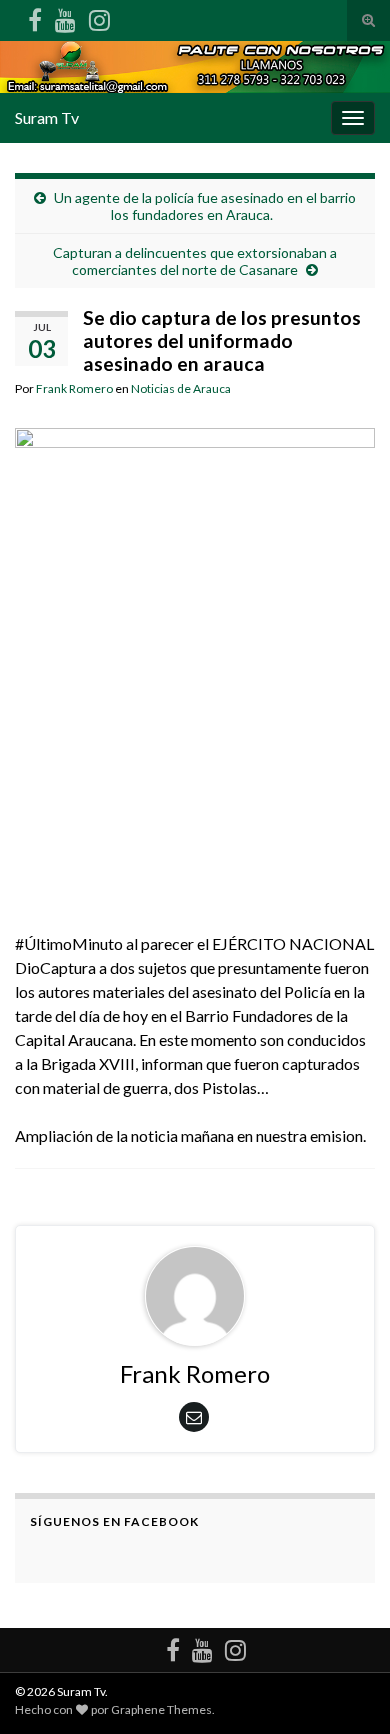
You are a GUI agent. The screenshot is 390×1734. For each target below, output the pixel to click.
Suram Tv (47, 117)
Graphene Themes (161, 1709)
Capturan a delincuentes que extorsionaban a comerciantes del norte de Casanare (195, 261)
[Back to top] (345, 1689)
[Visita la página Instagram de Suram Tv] (99, 16)
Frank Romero (74, 388)
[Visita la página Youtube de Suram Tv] (65, 16)
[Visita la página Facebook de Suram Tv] (35, 16)
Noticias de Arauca (181, 388)
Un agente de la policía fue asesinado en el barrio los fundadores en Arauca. (205, 206)
